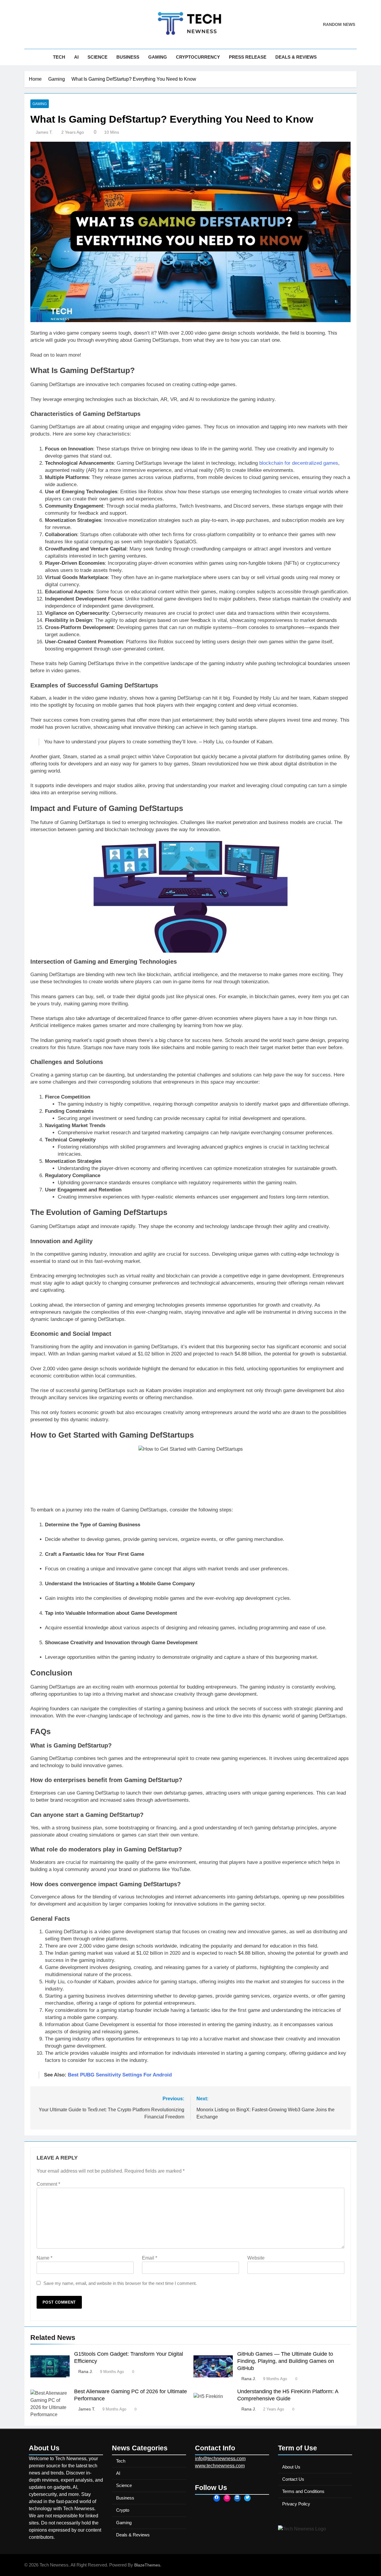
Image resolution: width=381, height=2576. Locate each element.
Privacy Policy (296, 2504)
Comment (48, 2184)
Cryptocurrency (198, 57)
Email (150, 2258)
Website (256, 2258)
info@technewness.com (220, 2459)
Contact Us (293, 2479)
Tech (59, 57)
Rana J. (86, 2371)
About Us (291, 2467)
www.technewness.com (220, 2466)
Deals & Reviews (296, 57)
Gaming (158, 57)
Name (44, 2258)
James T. (44, 132)
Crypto (123, 2510)
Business (128, 57)
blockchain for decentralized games (299, 463)
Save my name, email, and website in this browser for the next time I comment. (120, 2283)
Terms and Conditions (303, 2491)
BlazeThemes (147, 2565)
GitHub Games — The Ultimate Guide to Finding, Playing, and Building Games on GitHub (286, 2361)
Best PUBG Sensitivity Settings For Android (120, 2075)
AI (76, 57)
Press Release (248, 57)
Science (97, 57)
